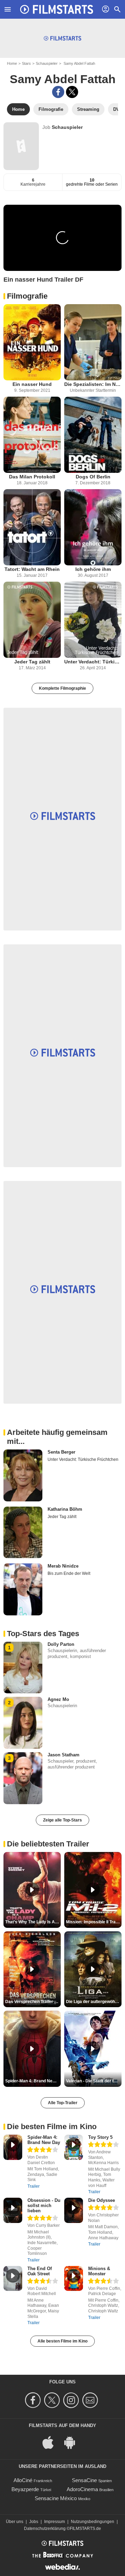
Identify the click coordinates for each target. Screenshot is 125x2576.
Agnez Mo (58, 1699)
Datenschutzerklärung (45, 2529)
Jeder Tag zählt (32, 662)
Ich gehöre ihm (93, 569)
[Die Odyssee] (74, 2210)
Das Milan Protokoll (32, 477)
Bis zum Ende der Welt (69, 1573)
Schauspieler (47, 63)
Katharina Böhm (65, 1509)
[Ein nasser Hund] (32, 342)
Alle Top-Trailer (63, 2103)
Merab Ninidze (63, 1566)
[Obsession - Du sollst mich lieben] (13, 2210)
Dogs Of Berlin (93, 477)
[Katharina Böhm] (23, 1533)
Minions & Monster (99, 2271)
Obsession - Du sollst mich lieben (44, 2206)
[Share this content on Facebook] (58, 92)
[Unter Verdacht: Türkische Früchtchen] (93, 620)
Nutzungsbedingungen (93, 2522)
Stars (26, 63)
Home (12, 63)
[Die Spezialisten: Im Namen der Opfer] (93, 342)
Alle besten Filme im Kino (62, 2341)
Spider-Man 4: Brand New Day (44, 2140)
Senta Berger (61, 1452)
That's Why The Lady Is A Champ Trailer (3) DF (33, 1922)
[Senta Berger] (23, 1475)
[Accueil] (57, 9)
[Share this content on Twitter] (72, 92)
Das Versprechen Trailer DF (32, 2002)
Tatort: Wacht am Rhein (32, 569)
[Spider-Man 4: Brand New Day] (13, 2147)
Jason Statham (64, 1755)
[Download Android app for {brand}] (73, 2442)
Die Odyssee (102, 2200)
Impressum (55, 2522)
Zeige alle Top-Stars (62, 1820)
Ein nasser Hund (32, 384)
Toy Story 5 (100, 2137)
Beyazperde (25, 2489)
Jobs (34, 2522)
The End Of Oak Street (40, 2271)
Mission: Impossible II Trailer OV (94, 1922)
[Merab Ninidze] (23, 1589)
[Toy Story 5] (74, 2147)
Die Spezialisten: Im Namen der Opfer (93, 384)
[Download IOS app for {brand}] (52, 2442)
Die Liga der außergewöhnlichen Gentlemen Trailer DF (94, 2002)
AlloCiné (23, 2480)
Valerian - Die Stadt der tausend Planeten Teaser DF (94, 2081)
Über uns (15, 2522)
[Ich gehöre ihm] (93, 527)
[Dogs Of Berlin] (93, 435)
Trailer (34, 2186)
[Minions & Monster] (74, 2279)
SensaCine (84, 2480)
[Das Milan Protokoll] (32, 435)
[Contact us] (91, 2400)
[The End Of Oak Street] (13, 2279)
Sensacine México (56, 2498)
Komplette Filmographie (62, 688)
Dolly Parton (61, 1644)
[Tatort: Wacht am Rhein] (32, 527)
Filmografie (27, 296)
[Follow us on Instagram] (72, 2400)
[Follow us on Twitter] (53, 2400)
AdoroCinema (82, 2489)
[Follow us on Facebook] (34, 2400)
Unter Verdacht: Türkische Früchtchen (93, 662)
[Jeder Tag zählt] (32, 620)
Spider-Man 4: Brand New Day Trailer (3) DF (33, 2081)
